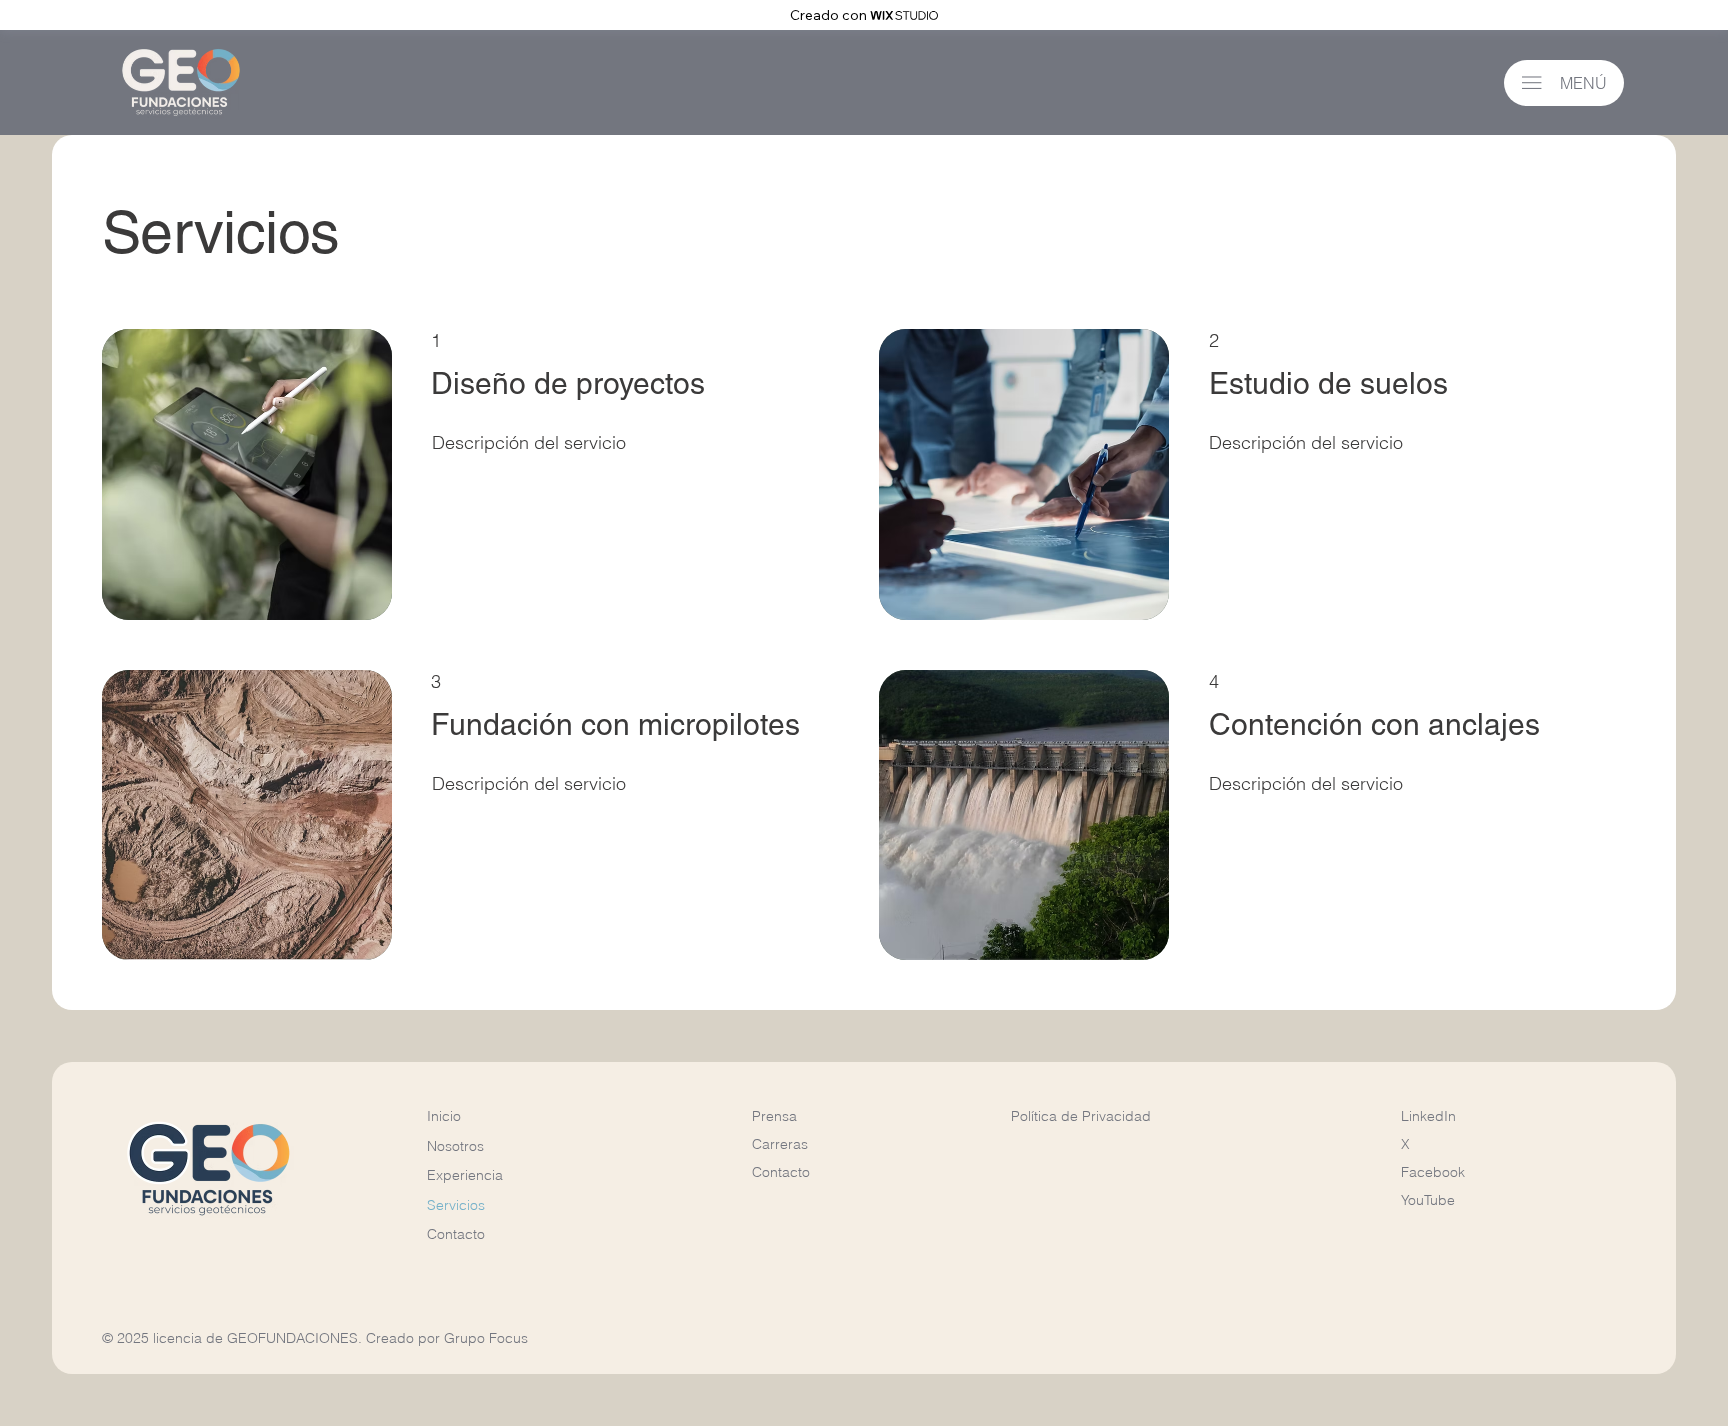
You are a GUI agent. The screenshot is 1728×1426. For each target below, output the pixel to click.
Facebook (1433, 1172)
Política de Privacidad (1081, 1116)
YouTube (1428, 1200)
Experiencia (465, 1175)
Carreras (780, 1144)
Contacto (456, 1234)
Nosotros (455, 1146)
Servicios (456, 1205)
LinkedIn (1428, 1116)
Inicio (444, 1116)
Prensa (774, 1116)
